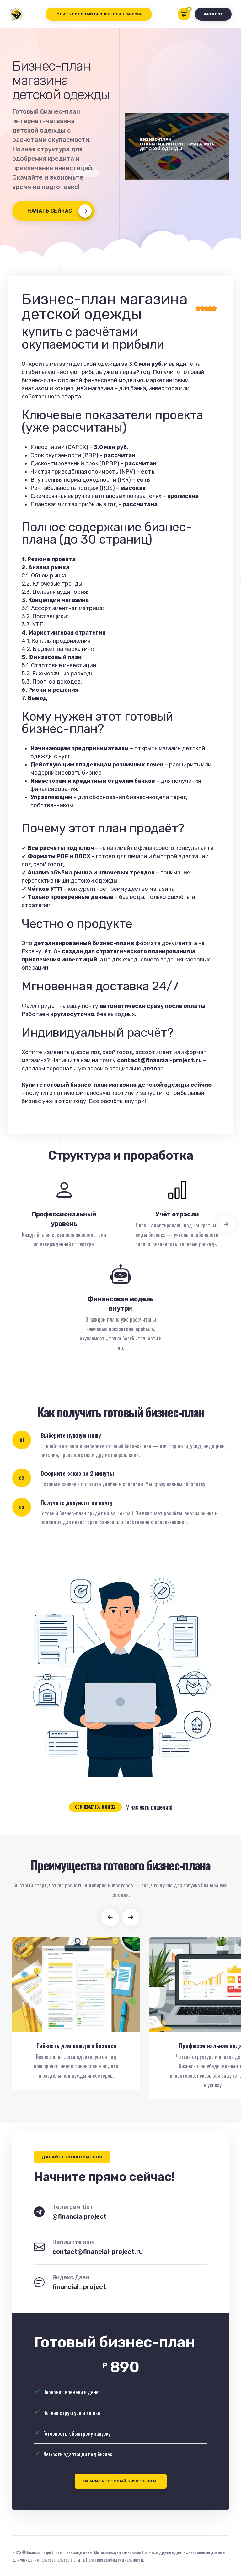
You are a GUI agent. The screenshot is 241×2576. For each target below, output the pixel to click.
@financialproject (80, 2216)
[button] (110, 1918)
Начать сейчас (50, 211)
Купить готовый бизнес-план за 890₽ (99, 14)
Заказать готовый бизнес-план (121, 2481)
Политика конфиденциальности (115, 2560)
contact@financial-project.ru (98, 2252)
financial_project (79, 2287)
